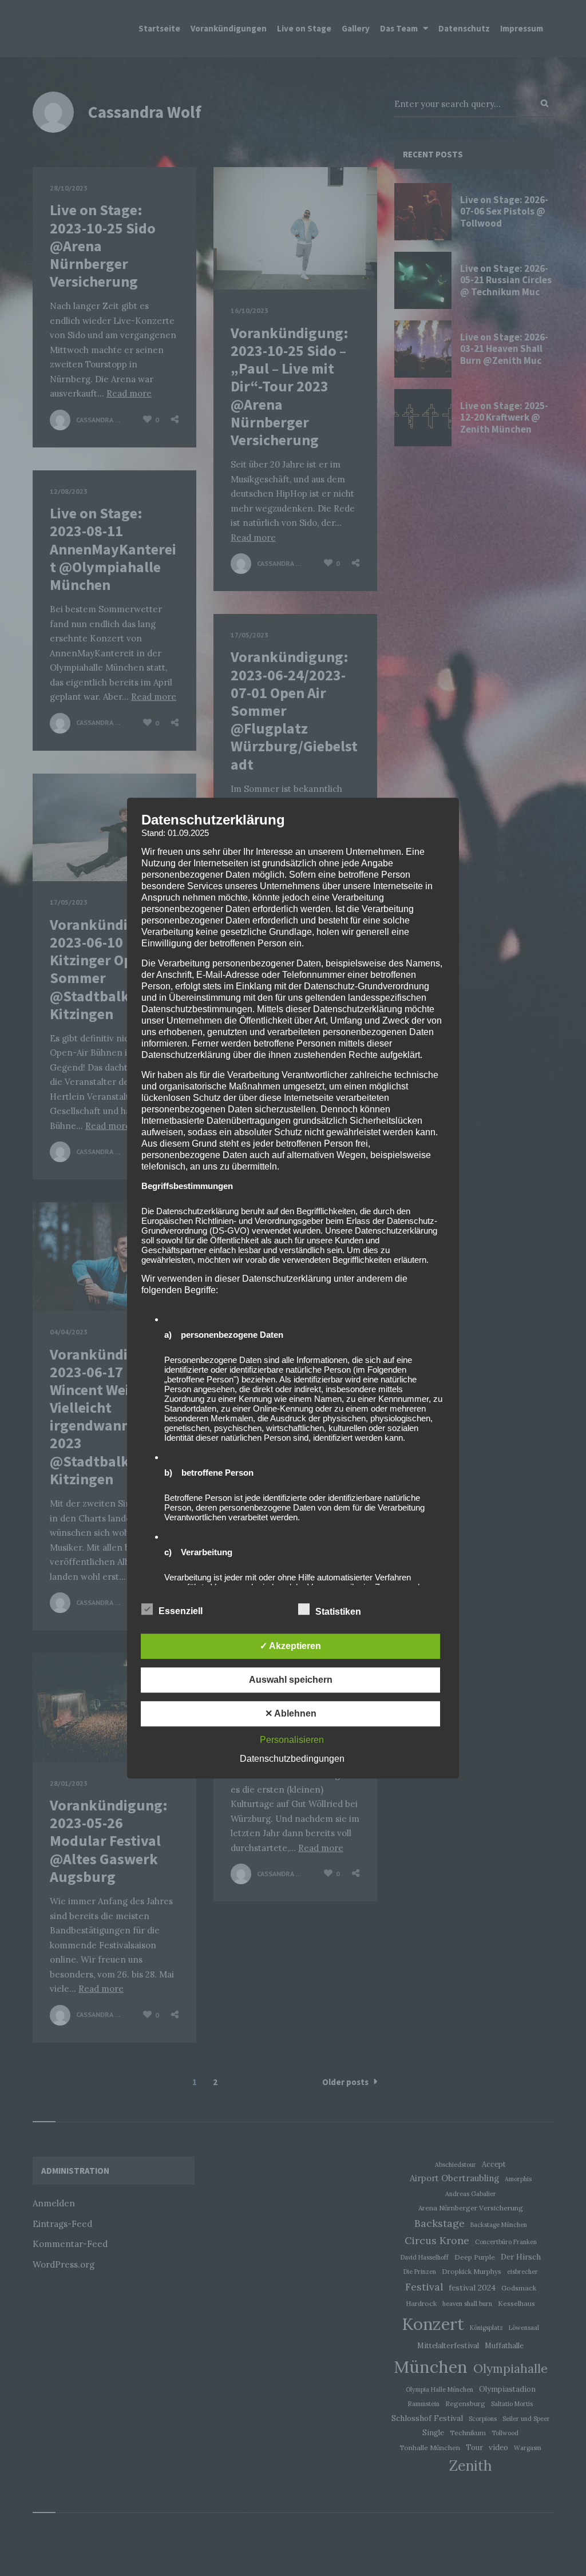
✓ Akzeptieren (290, 1646)
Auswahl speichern (291, 1680)
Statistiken (339, 1612)
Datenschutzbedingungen (292, 1759)
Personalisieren (292, 1740)
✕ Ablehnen (291, 1713)
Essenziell (182, 1611)
